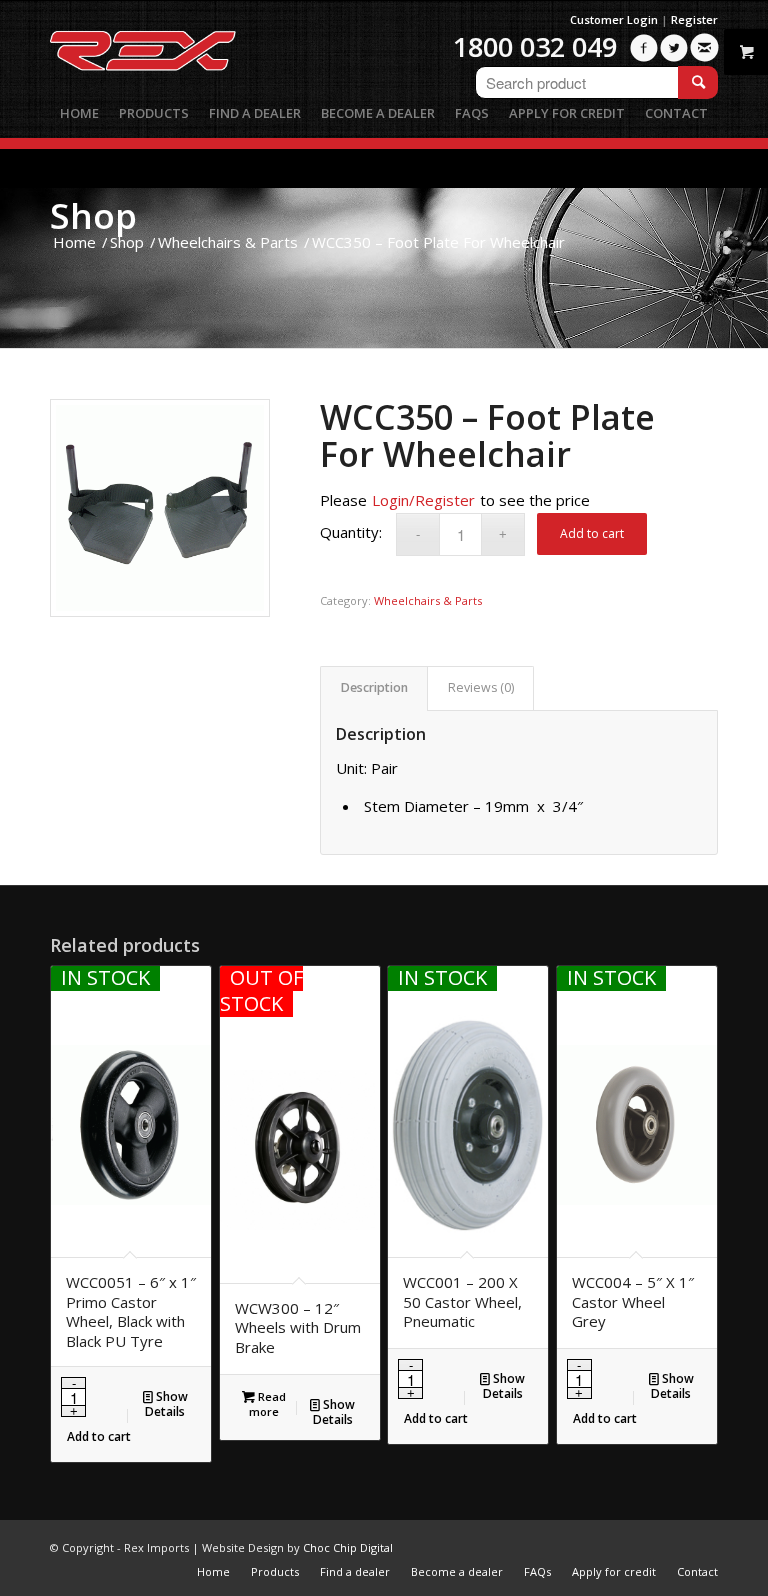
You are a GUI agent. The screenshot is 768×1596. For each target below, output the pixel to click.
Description (374, 687)
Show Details (166, 1404)
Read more (267, 1404)
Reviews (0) (481, 687)
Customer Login (614, 19)
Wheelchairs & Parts (428, 600)
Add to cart (592, 533)
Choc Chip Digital (348, 1547)
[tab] (374, 688)
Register (694, 19)
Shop (93, 215)
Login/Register (423, 500)
